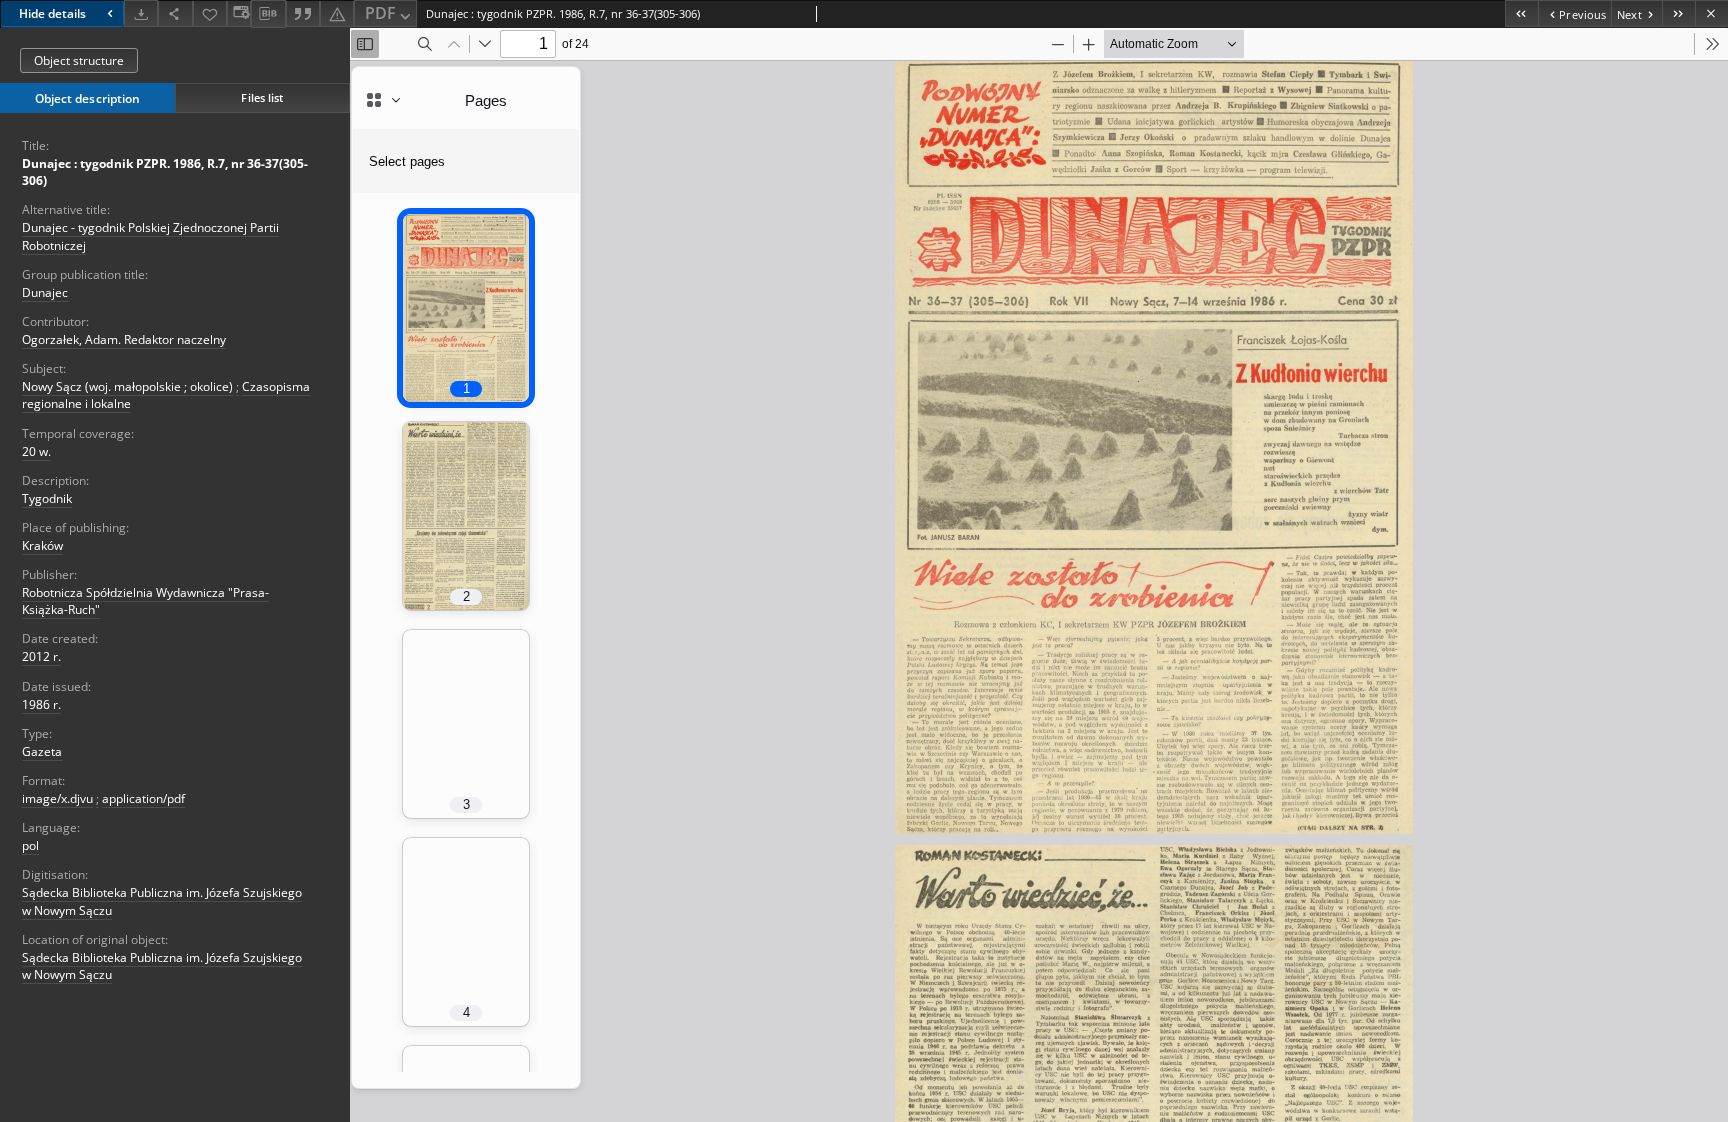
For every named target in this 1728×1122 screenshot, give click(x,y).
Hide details (52, 13)
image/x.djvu (57, 798)
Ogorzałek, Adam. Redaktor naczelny (124, 339)
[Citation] (303, 13)
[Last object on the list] (1678, 13)
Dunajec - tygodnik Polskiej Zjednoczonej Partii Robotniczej (150, 236)
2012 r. (41, 656)
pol (30, 845)
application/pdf (143, 798)
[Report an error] (337, 13)
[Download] (141, 13)
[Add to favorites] (210, 13)
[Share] (175, 13)
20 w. (36, 451)
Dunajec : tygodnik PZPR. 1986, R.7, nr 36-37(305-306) (165, 172)
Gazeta (42, 751)
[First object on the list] (1521, 13)
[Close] (1711, 13)
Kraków (42, 545)
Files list (262, 97)
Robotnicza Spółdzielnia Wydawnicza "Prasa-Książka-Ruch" (145, 601)
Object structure (79, 60)
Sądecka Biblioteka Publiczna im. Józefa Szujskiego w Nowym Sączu (162, 966)
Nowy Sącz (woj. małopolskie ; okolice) (127, 386)
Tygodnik (47, 498)
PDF (380, 13)
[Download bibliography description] (268, 14)
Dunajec (45, 292)
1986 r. (41, 704)
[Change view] (239, 13)
